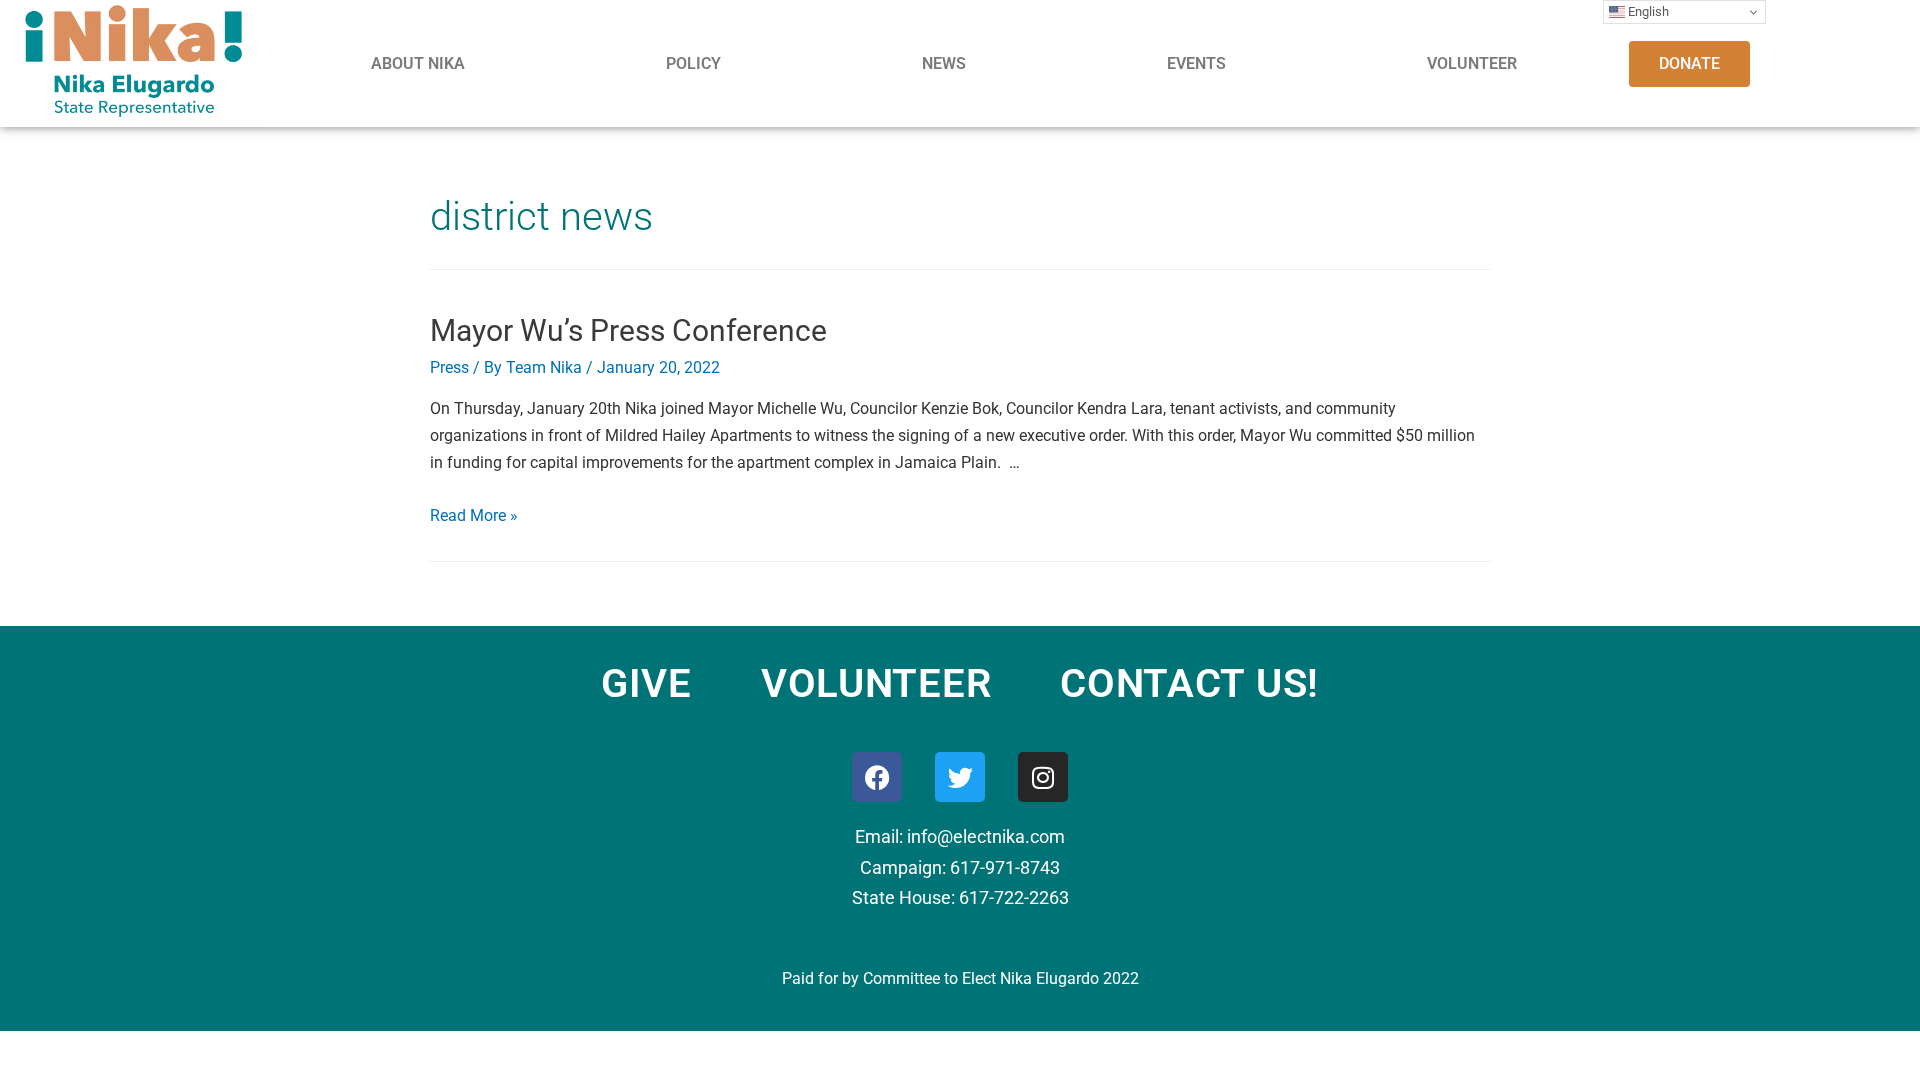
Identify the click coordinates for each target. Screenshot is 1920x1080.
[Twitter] (960, 777)
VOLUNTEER (1472, 63)
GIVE (646, 684)
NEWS (944, 63)
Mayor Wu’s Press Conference (628, 330)
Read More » (474, 515)
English (1647, 11)
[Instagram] (1043, 777)
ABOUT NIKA (418, 63)
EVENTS (1196, 63)
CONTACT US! (1189, 684)
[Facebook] (877, 777)
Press (449, 367)
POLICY (693, 63)
